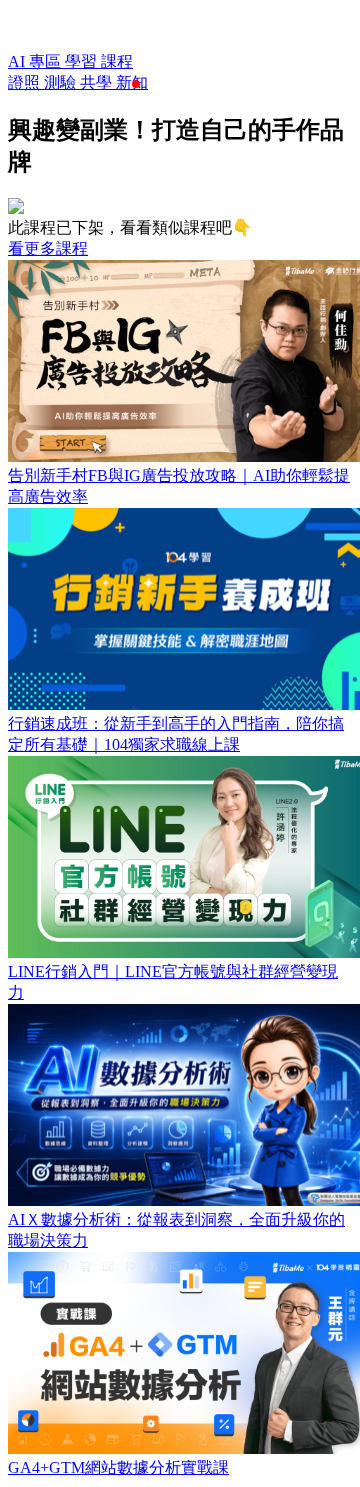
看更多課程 (48, 248)
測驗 (62, 82)
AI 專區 (36, 61)
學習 (83, 61)
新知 (132, 82)
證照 (26, 82)
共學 (98, 82)
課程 (117, 61)
